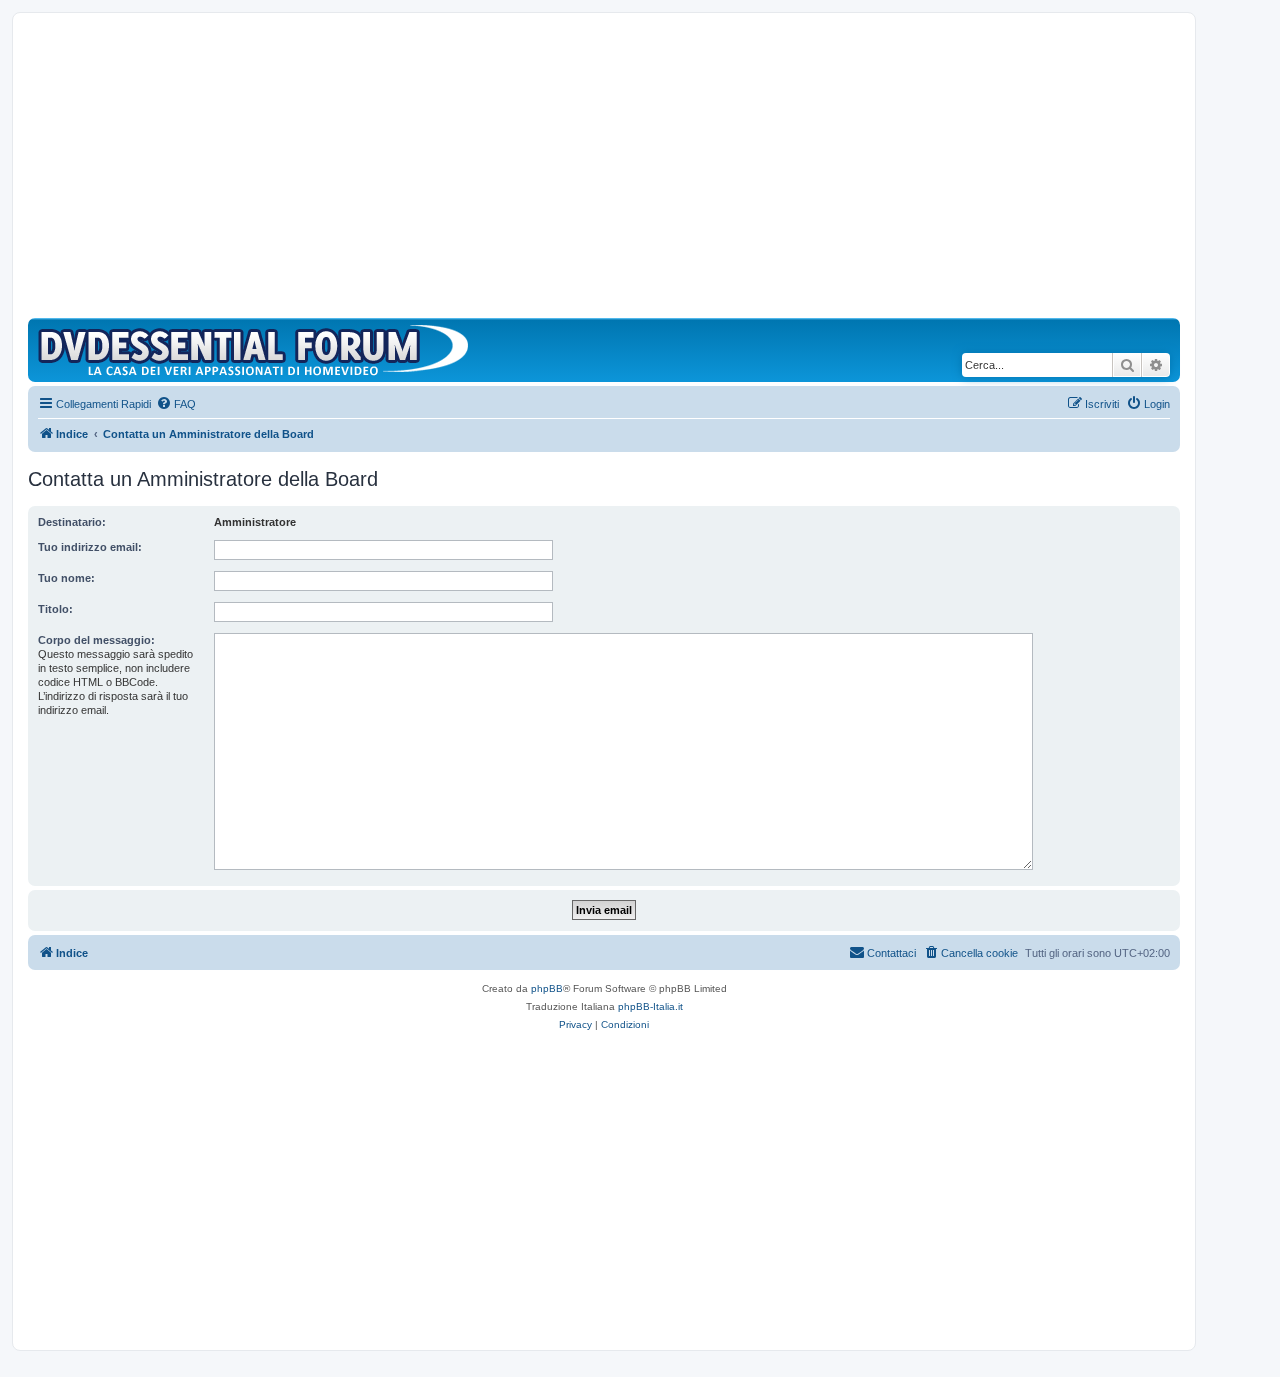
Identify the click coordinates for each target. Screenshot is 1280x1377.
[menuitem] (176, 404)
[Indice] (258, 350)
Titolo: (55, 609)
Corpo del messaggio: (96, 640)
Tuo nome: (66, 578)
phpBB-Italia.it (650, 1006)
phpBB (547, 988)
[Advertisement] (604, 168)
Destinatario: (72, 522)
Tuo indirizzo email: (90, 547)
